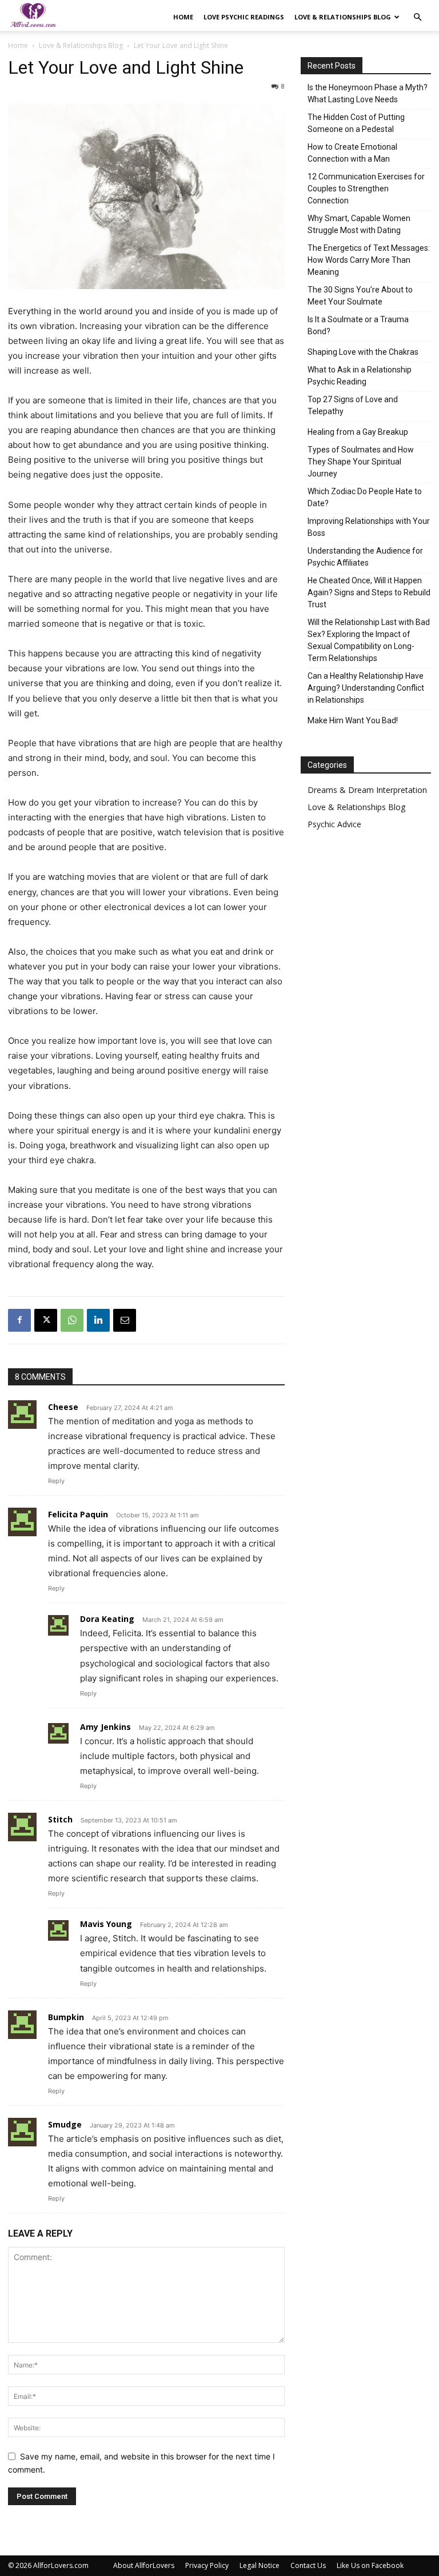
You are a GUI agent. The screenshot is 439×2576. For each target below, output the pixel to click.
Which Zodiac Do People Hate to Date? (365, 497)
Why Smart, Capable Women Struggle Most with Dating (359, 224)
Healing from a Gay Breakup (358, 432)
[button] (417, 17)
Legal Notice (260, 2565)
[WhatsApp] (72, 1320)
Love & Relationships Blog (343, 17)
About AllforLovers (144, 2565)
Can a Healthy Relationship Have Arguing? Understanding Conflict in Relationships (366, 688)
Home (183, 17)
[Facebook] (19, 1320)
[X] (46, 1320)
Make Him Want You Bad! (353, 720)
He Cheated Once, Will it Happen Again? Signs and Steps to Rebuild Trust (369, 592)
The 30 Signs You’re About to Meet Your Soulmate (360, 296)
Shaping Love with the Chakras (363, 352)
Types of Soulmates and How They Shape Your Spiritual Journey (361, 462)
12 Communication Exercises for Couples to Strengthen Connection (366, 189)
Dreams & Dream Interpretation (367, 790)
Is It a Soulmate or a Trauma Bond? (358, 325)
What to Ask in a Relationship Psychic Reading (360, 376)
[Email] (125, 1320)
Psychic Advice (334, 824)
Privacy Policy (207, 2565)
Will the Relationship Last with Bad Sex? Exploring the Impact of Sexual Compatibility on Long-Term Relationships (369, 640)
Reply (56, 1481)
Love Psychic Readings (244, 17)
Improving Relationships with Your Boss (369, 527)
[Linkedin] (98, 1320)
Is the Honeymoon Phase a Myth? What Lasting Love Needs (368, 93)
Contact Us (308, 2565)
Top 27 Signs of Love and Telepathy (353, 405)
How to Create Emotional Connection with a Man (352, 153)
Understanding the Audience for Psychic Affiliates (365, 557)
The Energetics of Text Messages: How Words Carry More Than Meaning (369, 260)
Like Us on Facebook (370, 2565)
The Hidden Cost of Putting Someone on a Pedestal (356, 123)
